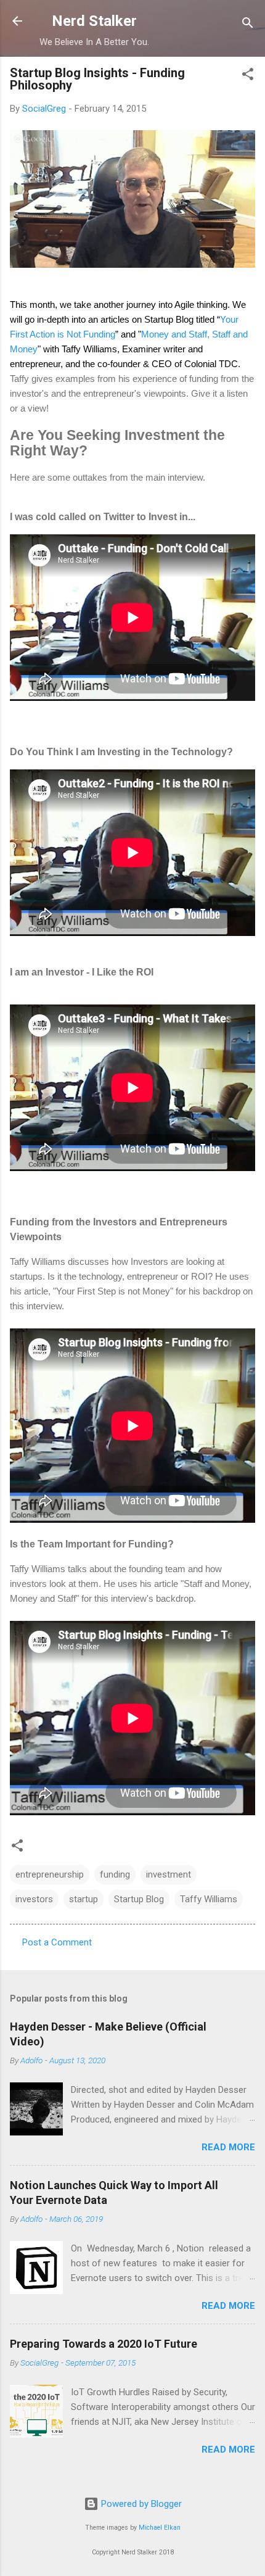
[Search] (248, 25)
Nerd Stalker (94, 21)
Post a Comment (57, 1942)
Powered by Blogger (140, 2504)
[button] (248, 76)
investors (34, 1899)
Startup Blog (139, 1899)
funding (115, 1874)
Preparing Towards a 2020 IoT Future (104, 2344)
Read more (228, 2147)
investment (169, 1874)
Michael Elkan (160, 2528)
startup (84, 1899)
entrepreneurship (50, 1874)
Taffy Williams (209, 1899)
